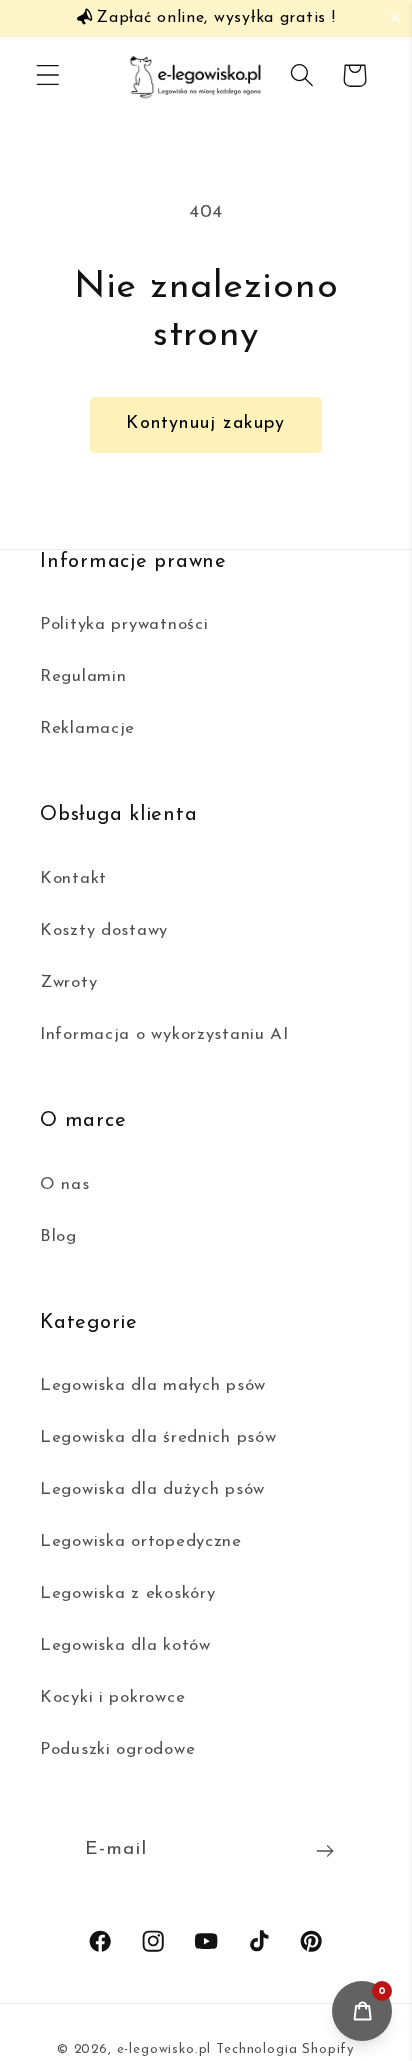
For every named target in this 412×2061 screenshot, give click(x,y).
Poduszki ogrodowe (117, 1749)
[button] (399, 17)
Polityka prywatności (124, 624)
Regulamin (83, 676)
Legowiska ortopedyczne (141, 1541)
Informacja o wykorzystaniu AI (164, 1034)
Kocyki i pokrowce (112, 1697)
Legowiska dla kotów (125, 1645)
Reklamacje (87, 728)
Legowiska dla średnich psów (158, 1437)
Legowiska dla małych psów (153, 1385)
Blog (58, 1236)
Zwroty (68, 982)
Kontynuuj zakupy (205, 424)
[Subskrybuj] (325, 1851)
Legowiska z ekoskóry (127, 1593)
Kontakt (73, 878)
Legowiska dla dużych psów (152, 1489)
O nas (65, 1184)
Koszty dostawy (104, 930)
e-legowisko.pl (164, 2049)
